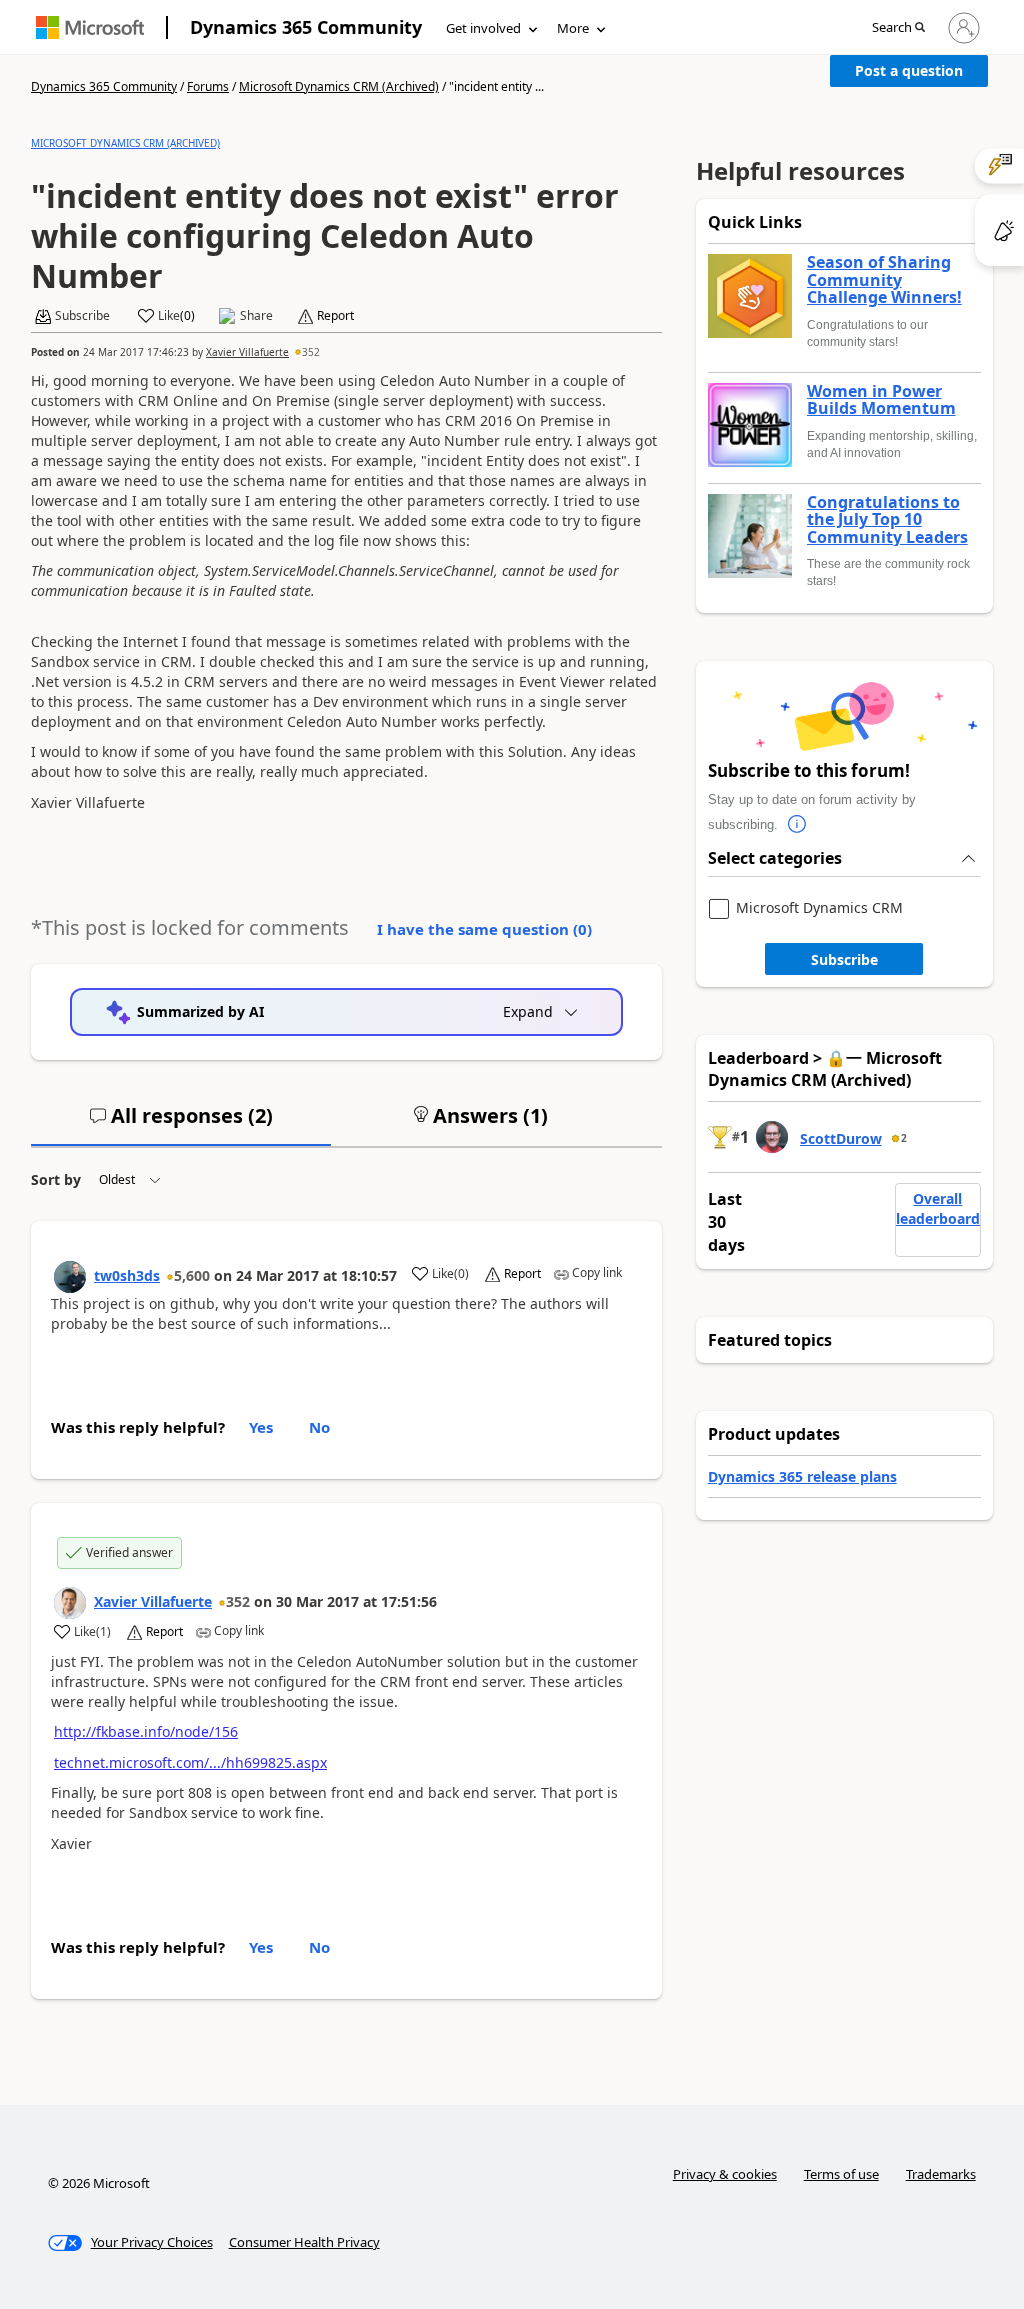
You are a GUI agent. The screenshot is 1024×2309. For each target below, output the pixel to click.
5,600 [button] (192, 1275)
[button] (898, 28)
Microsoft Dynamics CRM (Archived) (339, 86)
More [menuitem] (573, 28)
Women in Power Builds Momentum (881, 400)
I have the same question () (484, 929)
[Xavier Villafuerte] (70, 1603)
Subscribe (844, 959)
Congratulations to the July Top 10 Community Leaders (887, 520)
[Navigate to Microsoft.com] (90, 27)
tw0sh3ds (127, 1275)
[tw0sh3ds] (70, 1277)
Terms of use (841, 2174)
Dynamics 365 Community (306, 27)
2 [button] (904, 1138)
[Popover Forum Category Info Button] (798, 825)
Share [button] (256, 316)
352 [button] (311, 352)
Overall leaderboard (938, 1208)
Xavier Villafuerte (247, 352)
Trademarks (941, 2174)
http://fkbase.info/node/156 (146, 1731)
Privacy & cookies (725, 2174)
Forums (208, 86)
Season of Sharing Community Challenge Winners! (884, 280)
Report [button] (335, 316)
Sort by (56, 1179)
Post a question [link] (909, 70)
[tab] (181, 1124)
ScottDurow (841, 1138)
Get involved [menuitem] (483, 28)
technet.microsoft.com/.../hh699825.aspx (190, 1762)
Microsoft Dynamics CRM (819, 908)
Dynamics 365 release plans (802, 1476)
